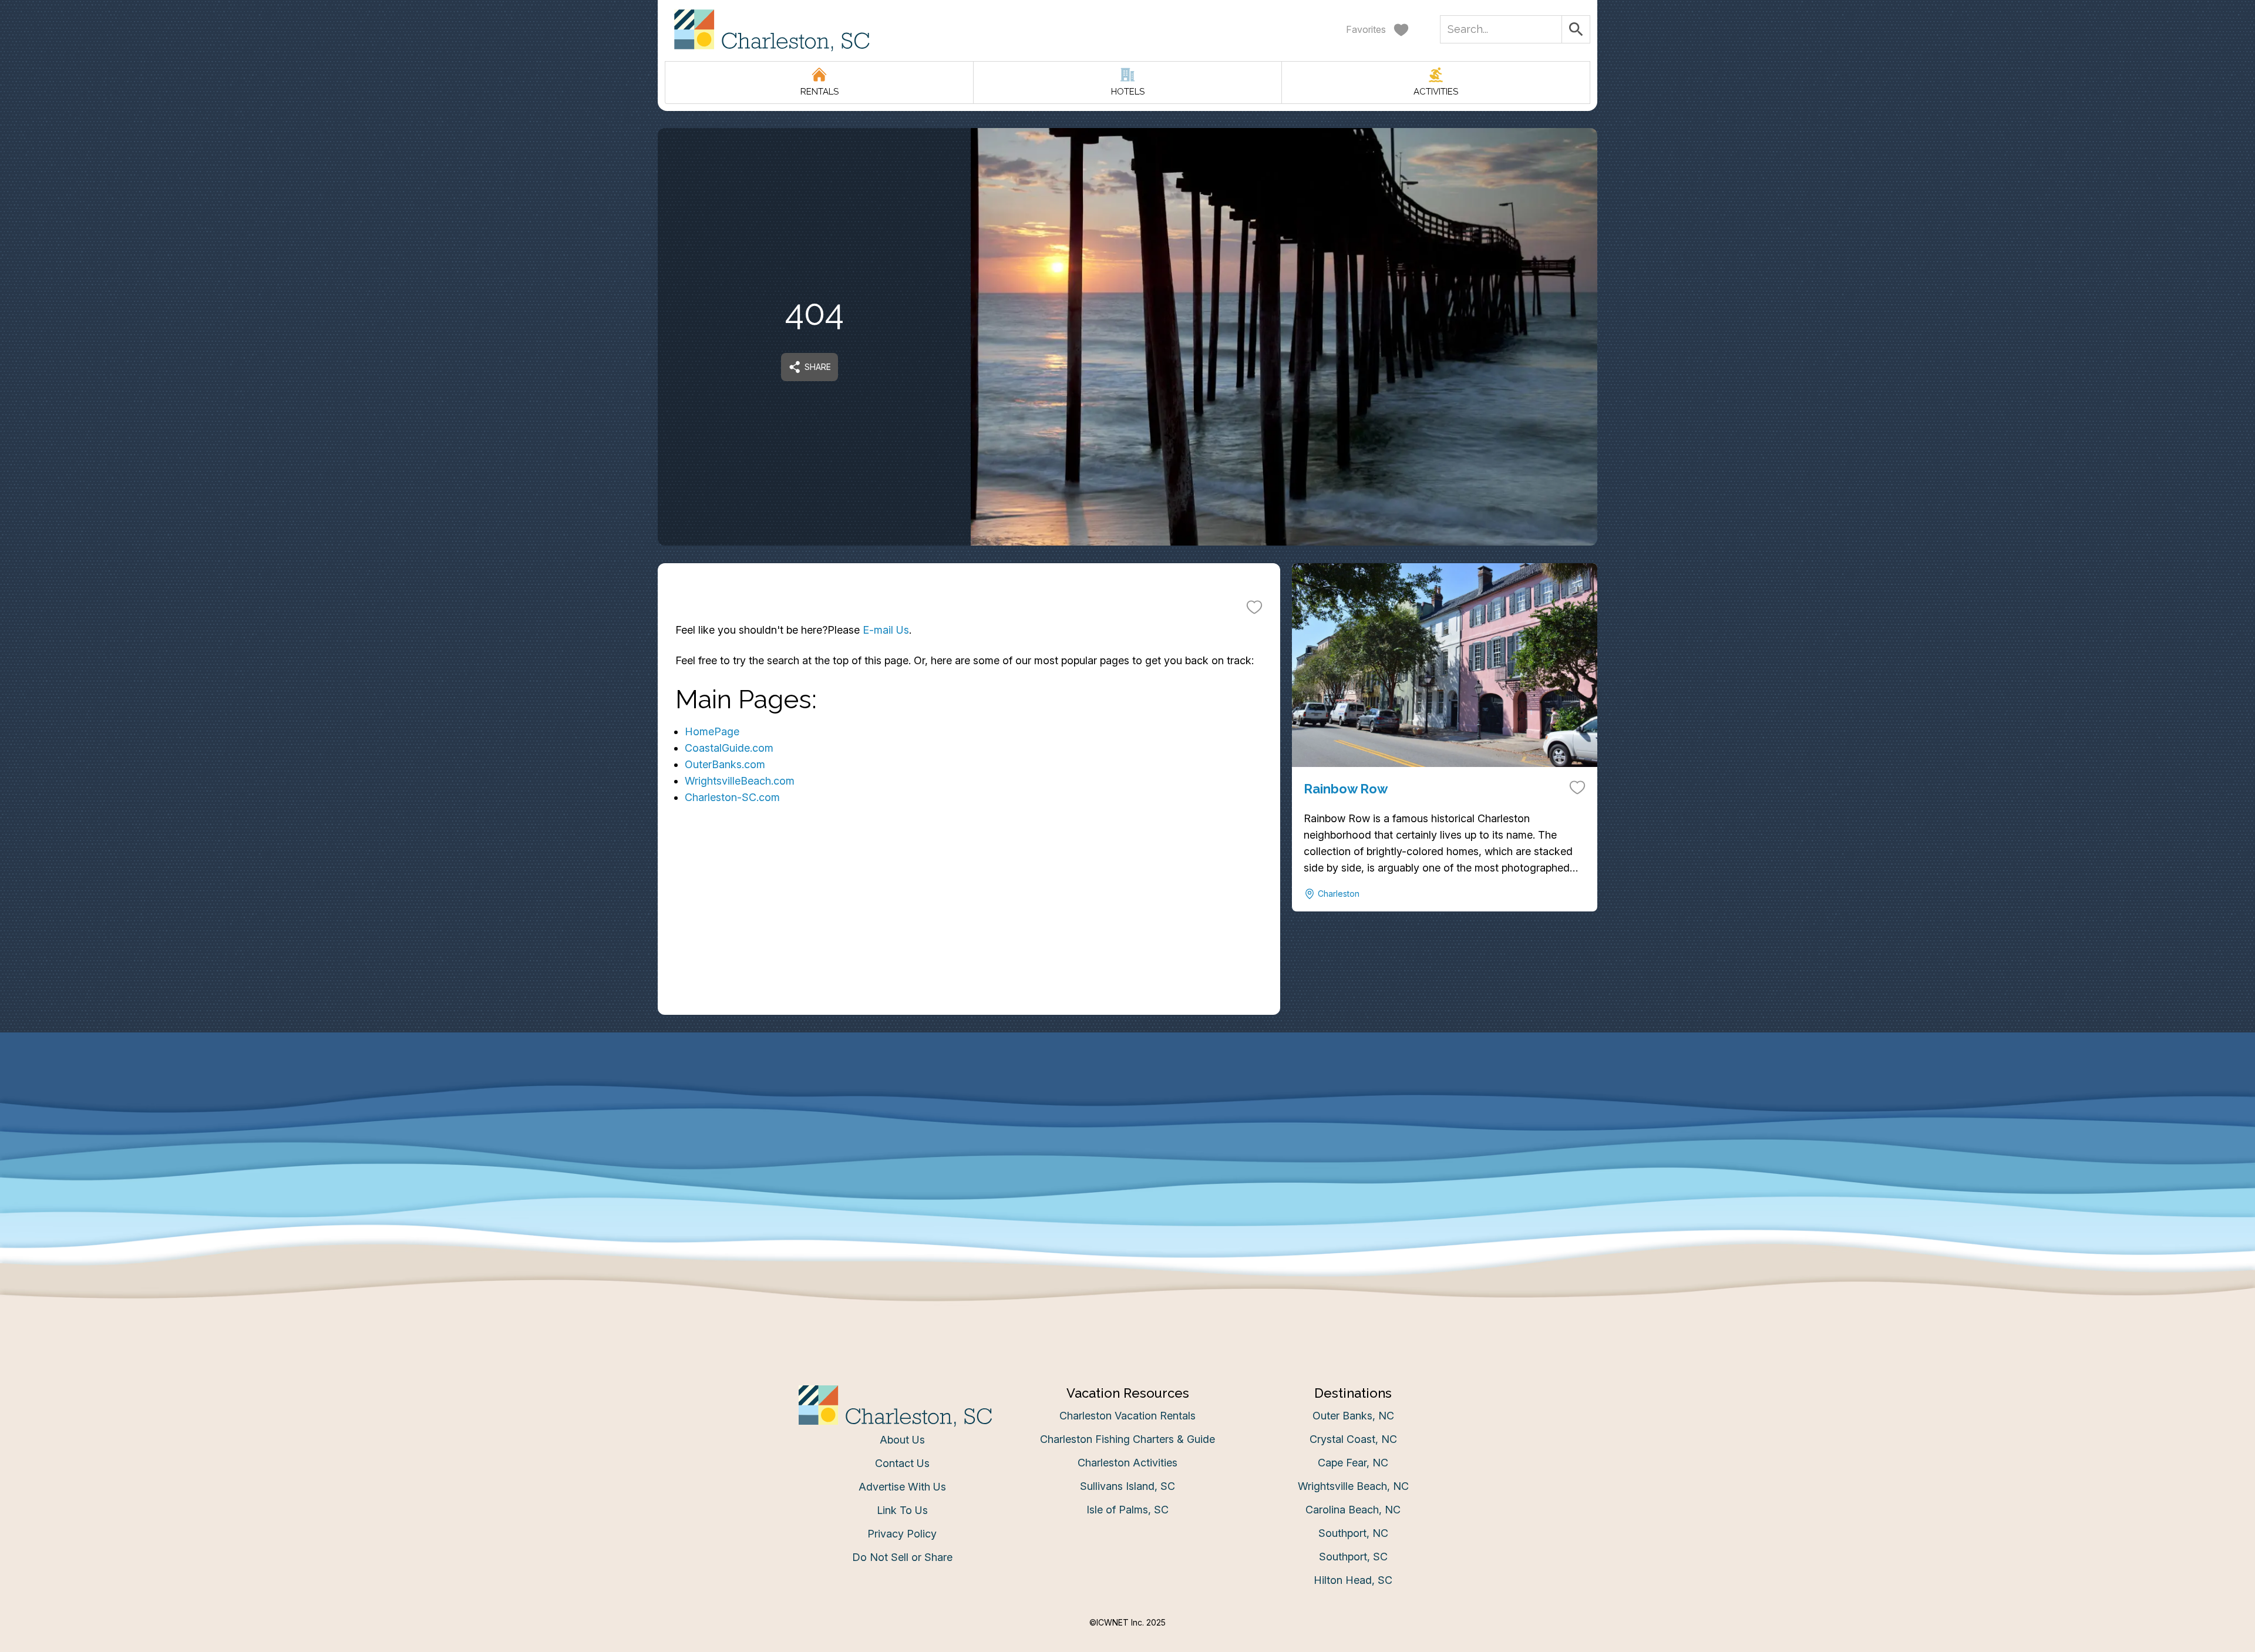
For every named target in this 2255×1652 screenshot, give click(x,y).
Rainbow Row (1346, 789)
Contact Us (902, 1463)
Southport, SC (1353, 1557)
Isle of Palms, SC (1127, 1510)
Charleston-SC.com (732, 797)
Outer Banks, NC (1353, 1416)
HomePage (712, 731)
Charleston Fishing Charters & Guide (1127, 1439)
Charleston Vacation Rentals (1127, 1416)
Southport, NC (1353, 1533)
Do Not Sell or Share (902, 1557)
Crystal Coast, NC (1353, 1439)
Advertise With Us (902, 1487)
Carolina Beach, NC (1353, 1510)
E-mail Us (886, 630)
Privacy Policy (902, 1534)
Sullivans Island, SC (1127, 1486)
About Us (902, 1440)
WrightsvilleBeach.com (740, 781)
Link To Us (902, 1510)
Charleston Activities (1127, 1463)
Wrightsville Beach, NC (1353, 1486)
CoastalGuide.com (729, 748)
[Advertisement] (969, 933)
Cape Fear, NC (1353, 1463)
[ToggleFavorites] (1254, 607)
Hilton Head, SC (1353, 1580)
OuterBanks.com (725, 764)
